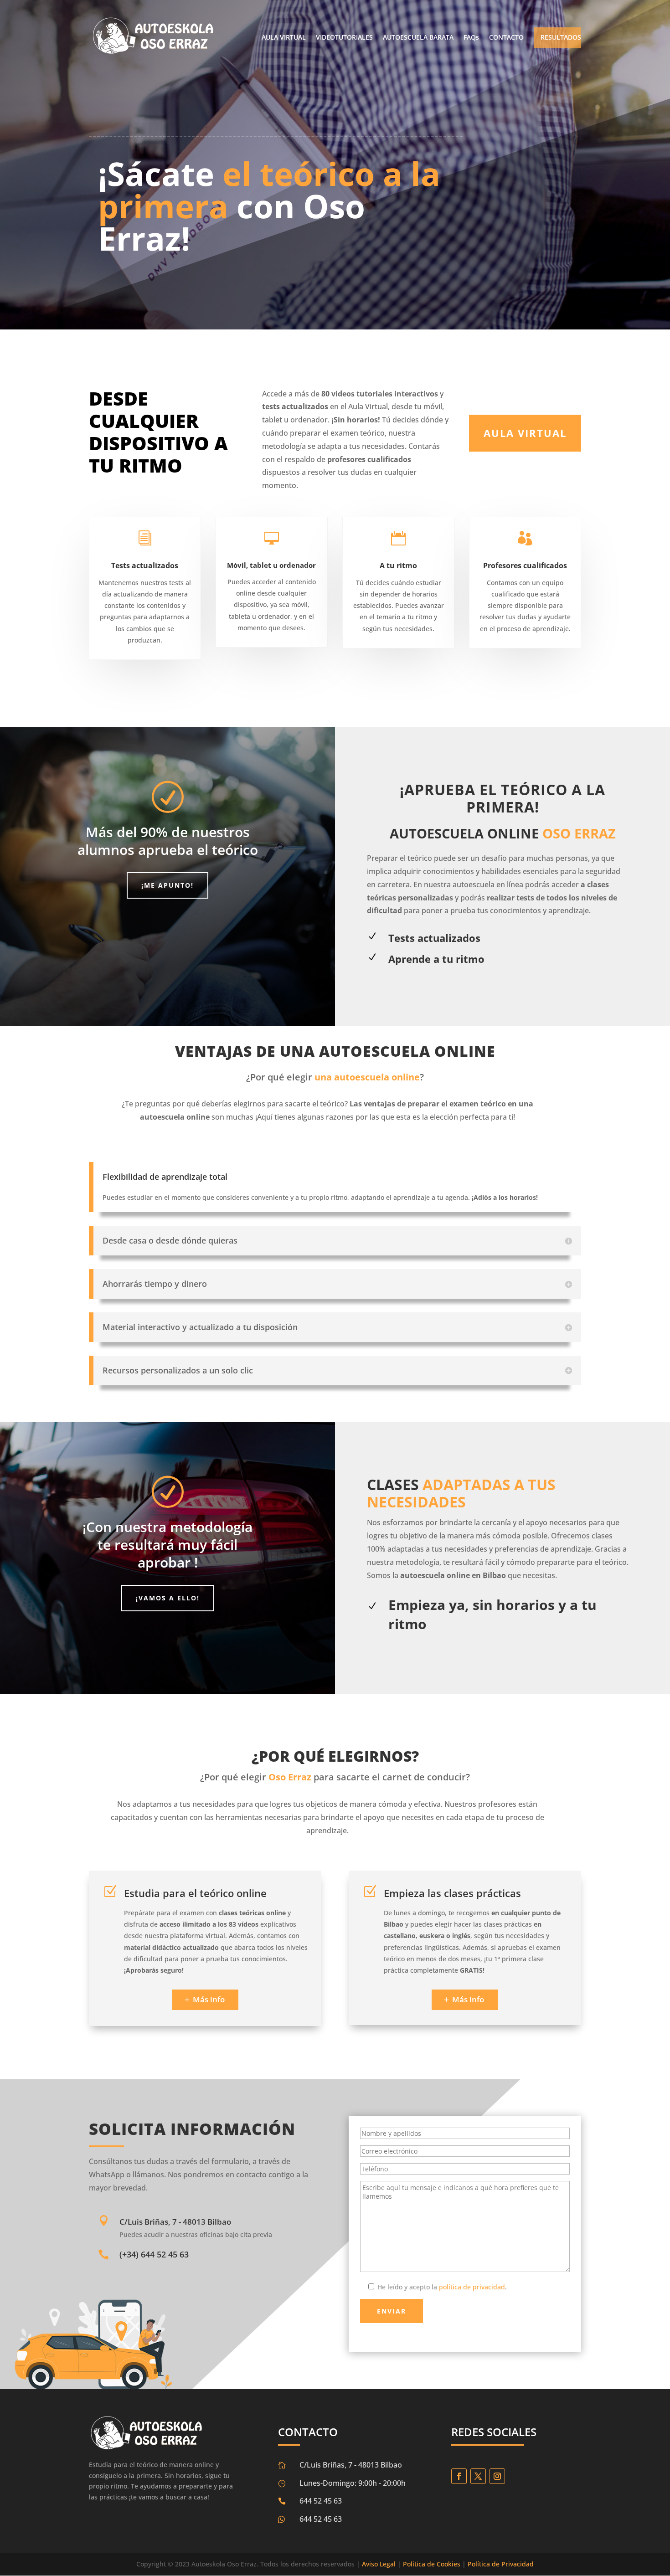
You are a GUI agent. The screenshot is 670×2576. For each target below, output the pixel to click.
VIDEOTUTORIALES (344, 38)
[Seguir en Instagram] (497, 2476)
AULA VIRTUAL (284, 38)
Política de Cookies (432, 2564)
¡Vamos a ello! (168, 1598)
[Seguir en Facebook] (459, 2476)
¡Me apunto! (167, 885)
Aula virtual (525, 433)
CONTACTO (506, 38)
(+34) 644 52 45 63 (154, 2254)
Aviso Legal (379, 2564)
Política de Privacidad (501, 2564)
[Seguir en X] (478, 2476)
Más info (209, 1999)
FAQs (471, 38)
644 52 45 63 (321, 2519)
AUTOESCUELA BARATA (418, 38)
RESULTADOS (561, 38)
